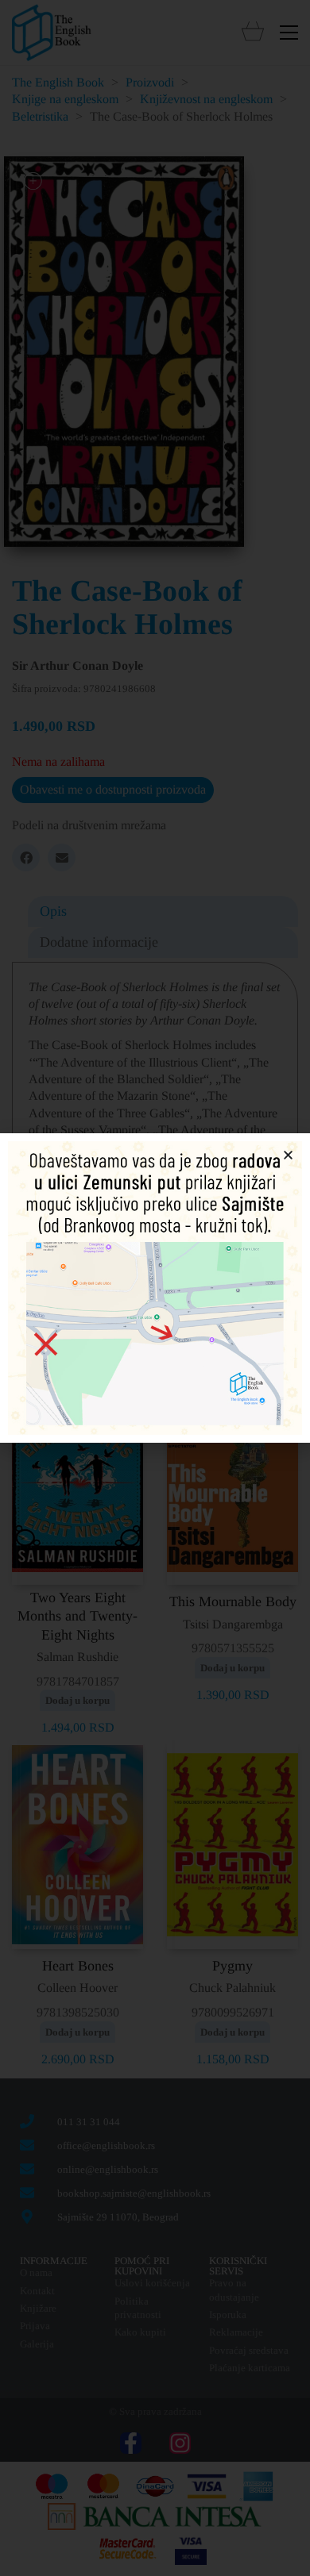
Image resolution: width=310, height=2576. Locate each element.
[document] (155, 1288)
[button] (288, 1155)
